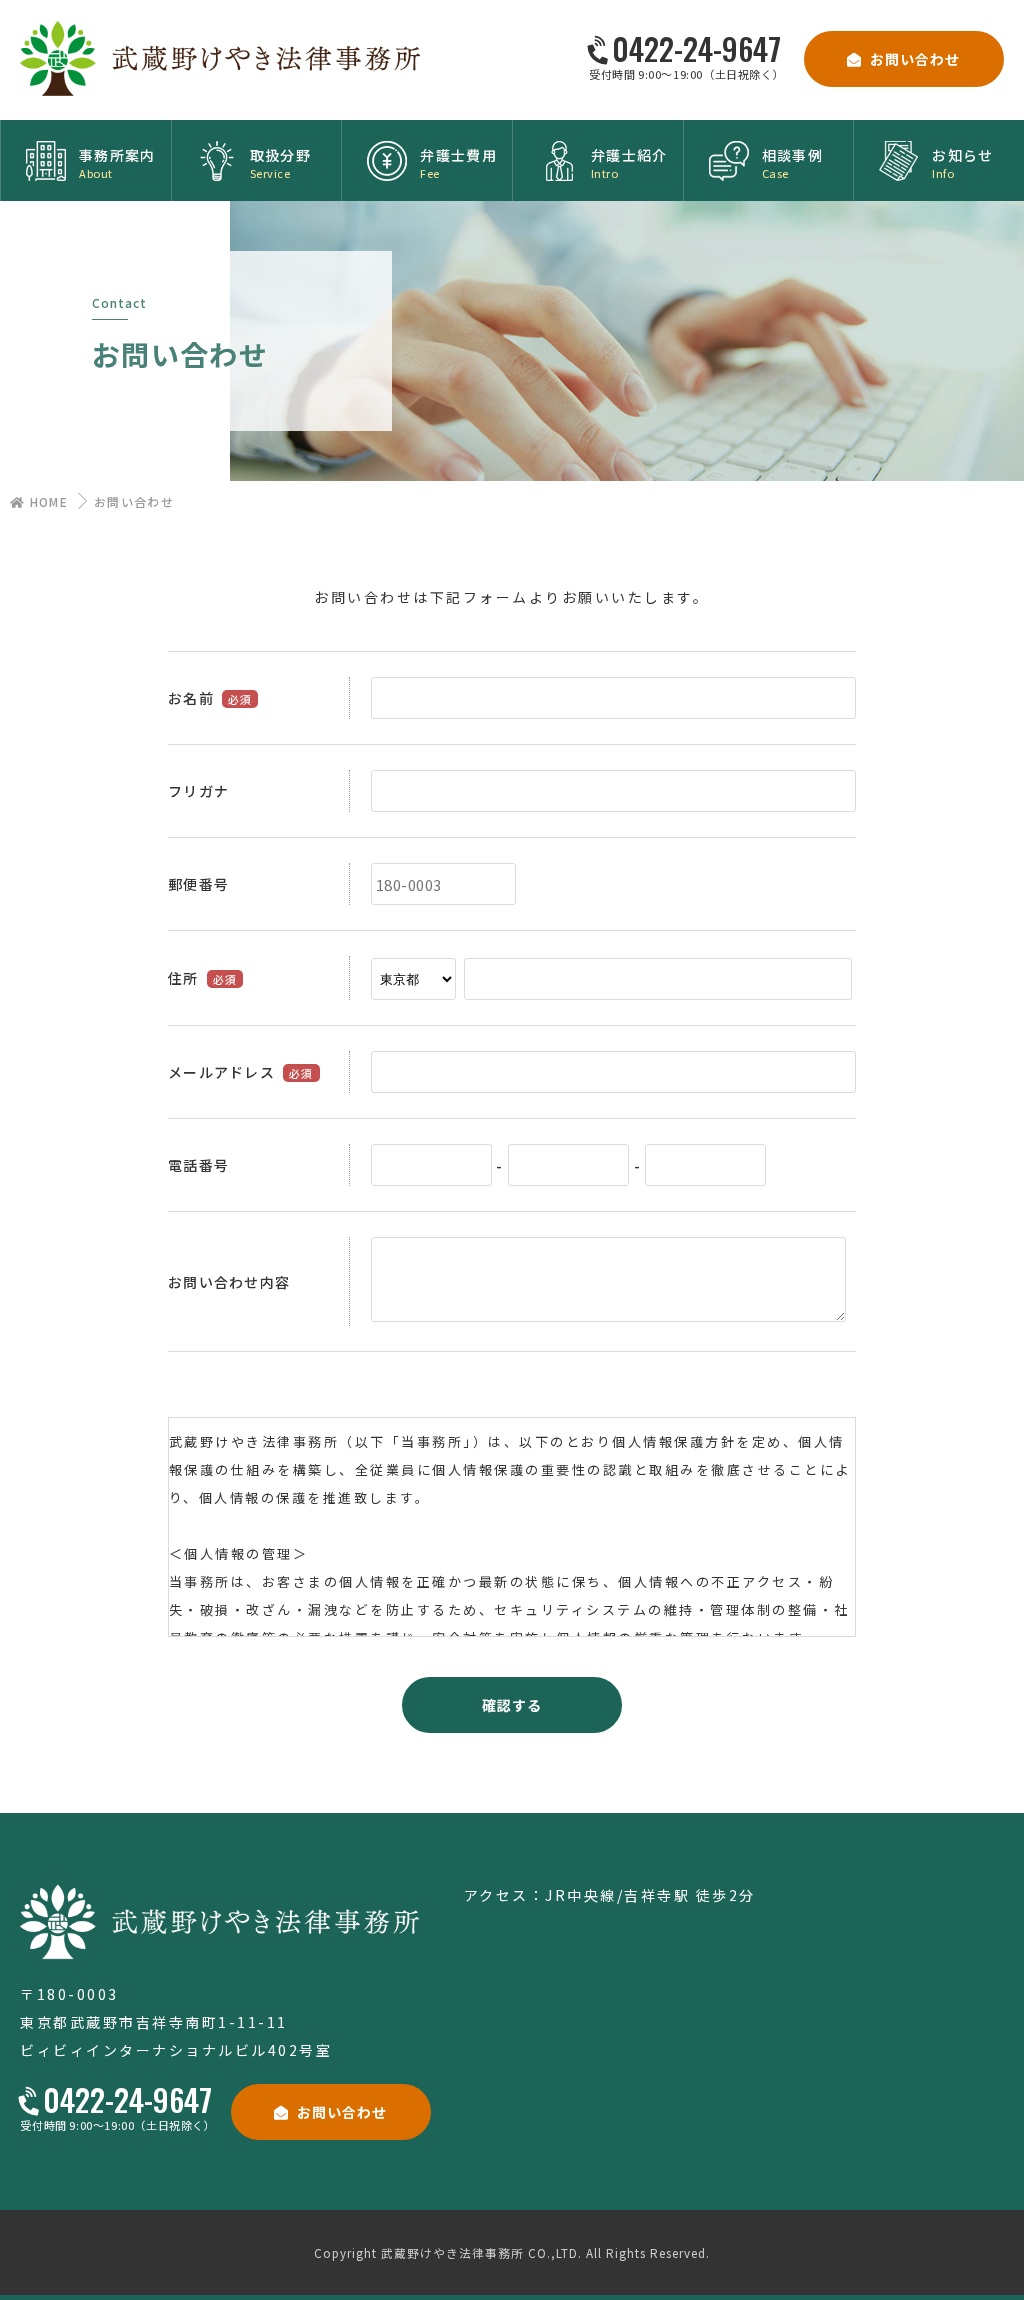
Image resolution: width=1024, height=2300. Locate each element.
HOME (46, 501)
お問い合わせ (915, 59)
